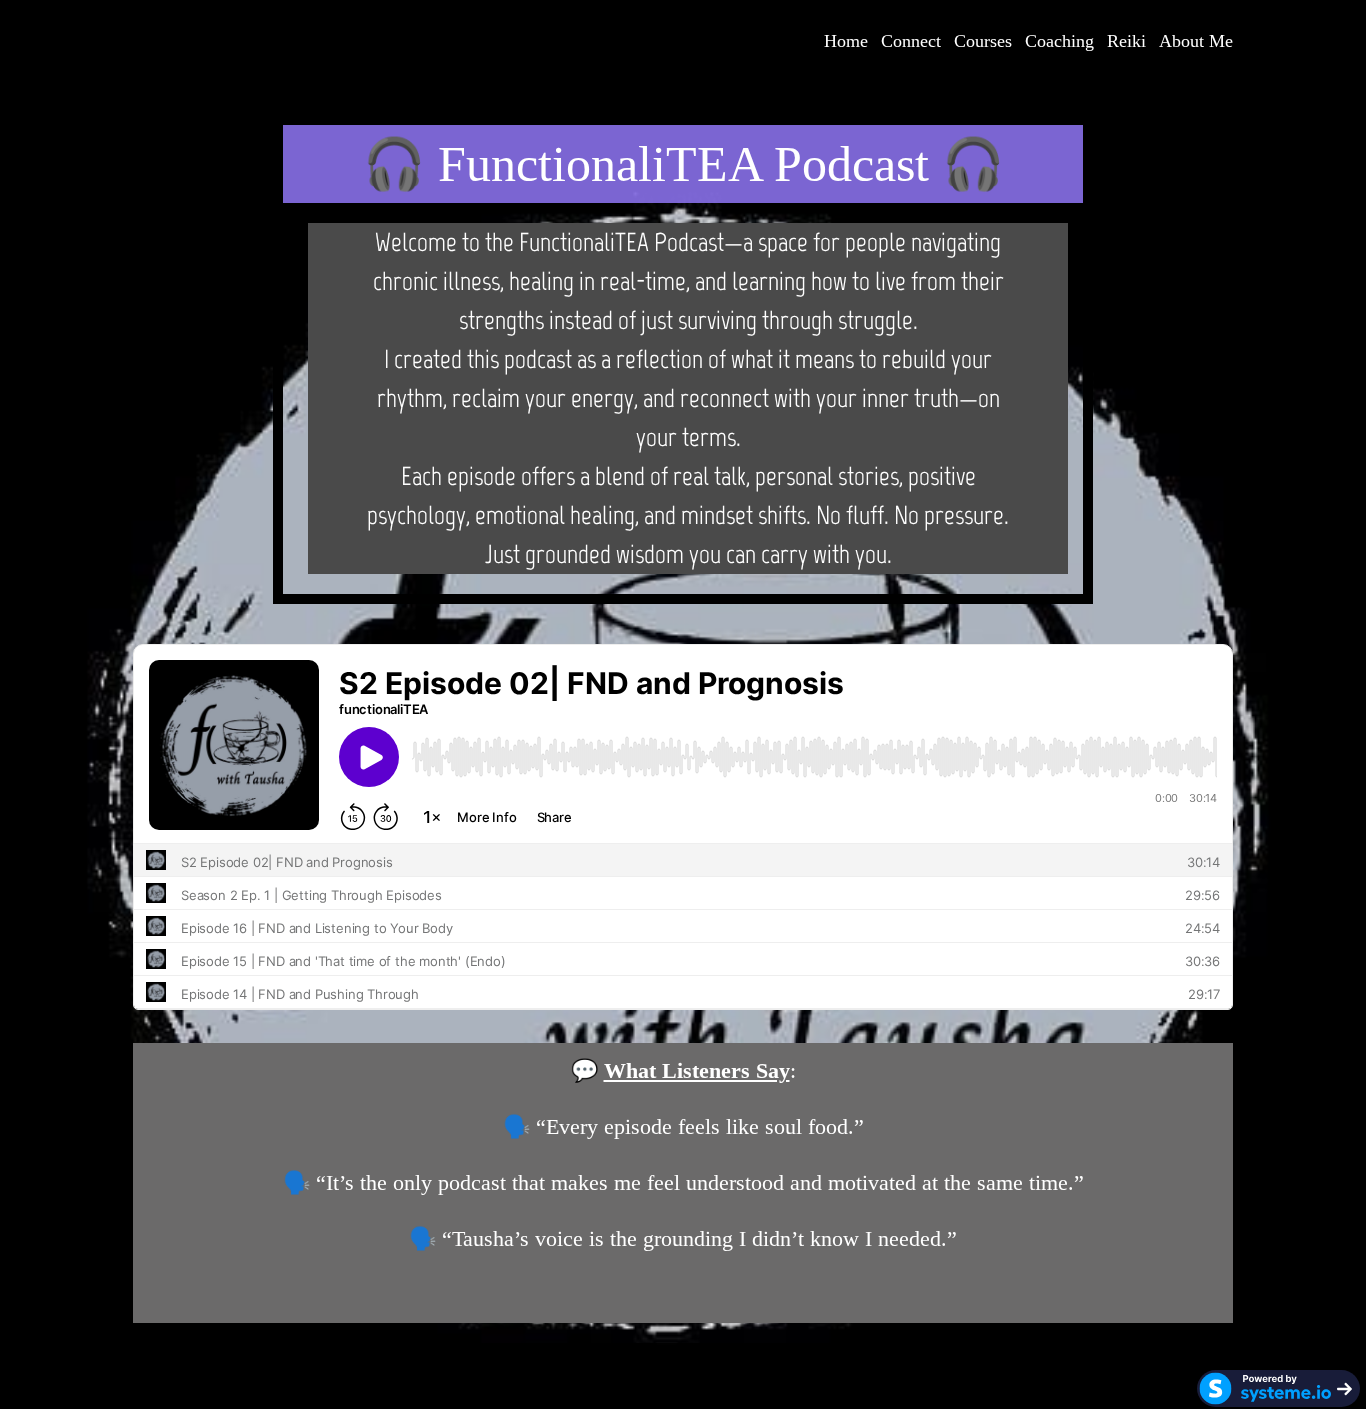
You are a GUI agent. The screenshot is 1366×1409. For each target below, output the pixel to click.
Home (846, 41)
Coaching (1059, 41)
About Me (1196, 41)
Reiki (1126, 41)
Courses (983, 41)
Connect (911, 41)
